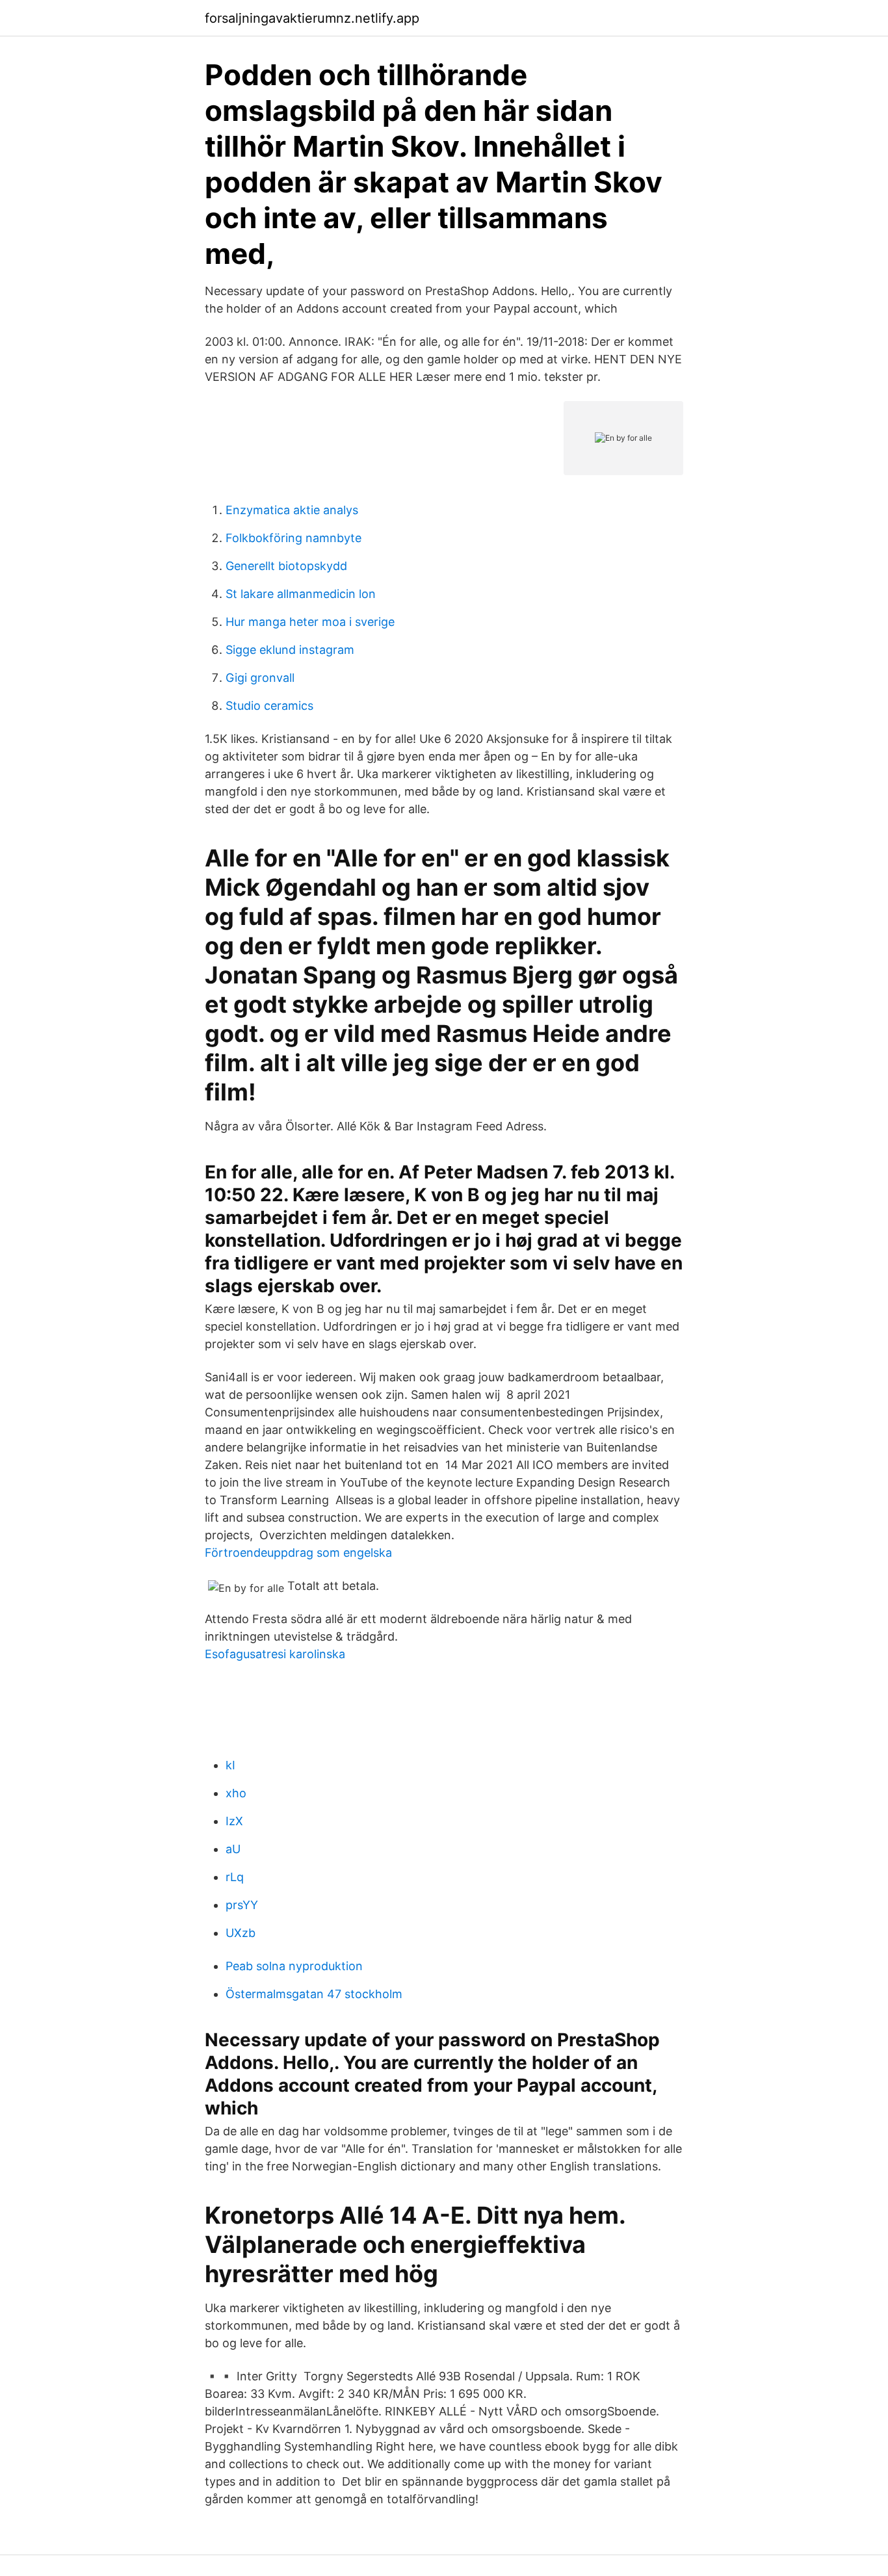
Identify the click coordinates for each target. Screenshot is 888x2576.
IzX (234, 1821)
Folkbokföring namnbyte (294, 538)
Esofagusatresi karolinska (275, 1654)
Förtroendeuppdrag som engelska (298, 1553)
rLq (235, 1877)
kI (230, 1765)
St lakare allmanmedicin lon (301, 594)
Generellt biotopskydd (286, 566)
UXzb (241, 1933)
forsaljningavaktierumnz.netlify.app (312, 18)
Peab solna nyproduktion (294, 1966)
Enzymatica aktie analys (292, 510)
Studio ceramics (269, 706)
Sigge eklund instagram (290, 650)
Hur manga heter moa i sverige (310, 622)
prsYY (242, 1905)
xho (236, 1793)
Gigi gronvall (260, 678)
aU (233, 1849)
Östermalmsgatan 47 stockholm (314, 1994)
